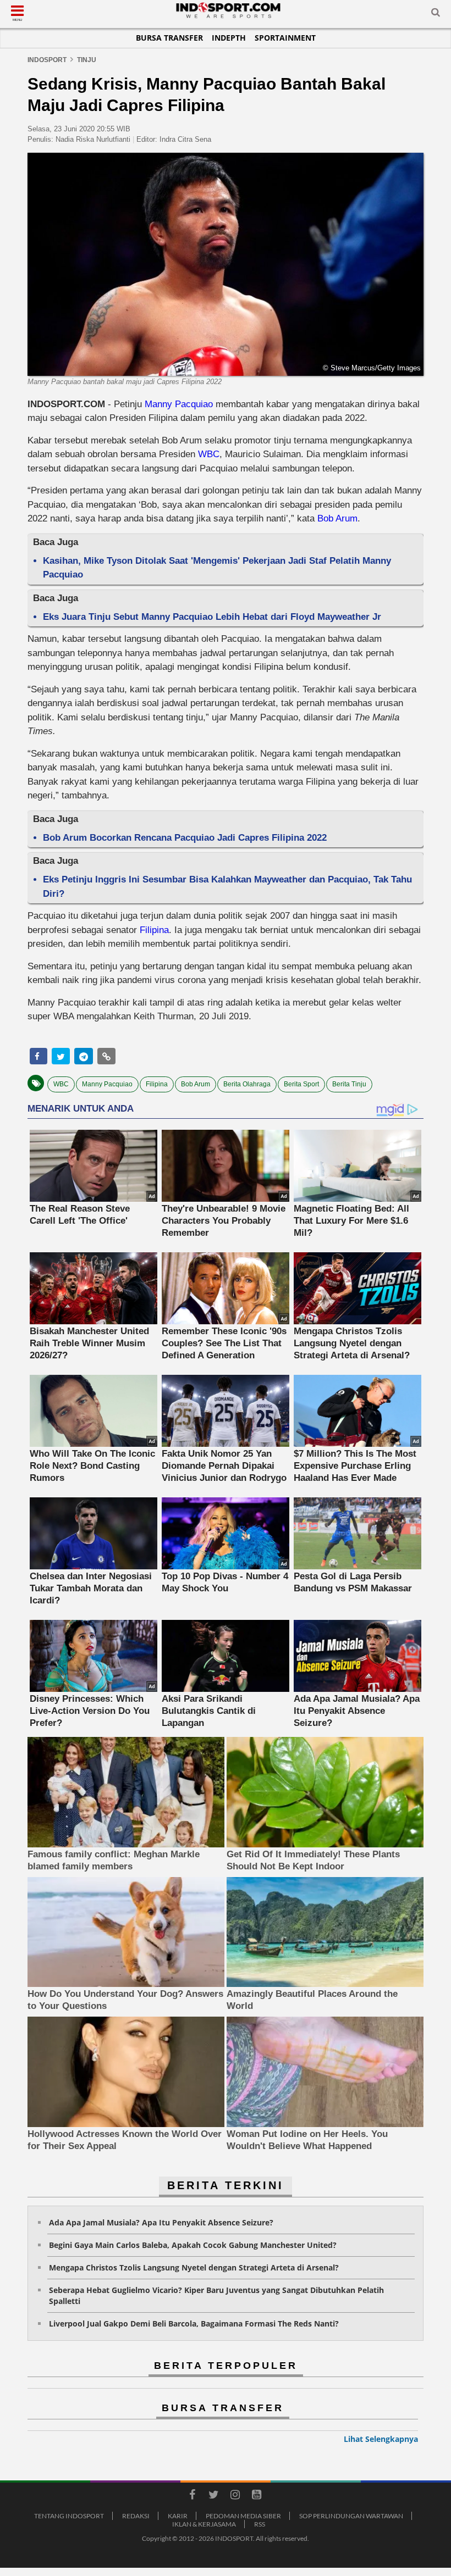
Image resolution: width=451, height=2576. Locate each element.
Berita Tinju (349, 1084)
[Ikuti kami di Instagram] (235, 2496)
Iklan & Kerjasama (204, 2524)
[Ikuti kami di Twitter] (213, 2496)
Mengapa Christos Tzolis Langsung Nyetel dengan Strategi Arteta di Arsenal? (194, 2267)
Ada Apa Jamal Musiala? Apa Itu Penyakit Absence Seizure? (161, 2222)
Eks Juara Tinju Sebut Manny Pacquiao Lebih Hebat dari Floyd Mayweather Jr (212, 617)
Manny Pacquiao (179, 404)
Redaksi (136, 2516)
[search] (436, 14)
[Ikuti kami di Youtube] (256, 2496)
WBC (209, 454)
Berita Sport (301, 1084)
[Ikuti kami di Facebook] (192, 2496)
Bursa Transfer (169, 38)
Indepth (229, 38)
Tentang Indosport (69, 2516)
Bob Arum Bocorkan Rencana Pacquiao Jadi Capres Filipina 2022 (185, 838)
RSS (260, 2524)
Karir (178, 2516)
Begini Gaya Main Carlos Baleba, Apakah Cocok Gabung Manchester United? (193, 2245)
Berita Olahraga (247, 1084)
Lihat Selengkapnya (381, 2439)
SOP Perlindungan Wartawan (351, 2516)
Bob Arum (337, 518)
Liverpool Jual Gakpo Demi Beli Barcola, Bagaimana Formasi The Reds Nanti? (194, 2324)
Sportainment (285, 38)
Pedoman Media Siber (243, 2516)
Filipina (154, 930)
